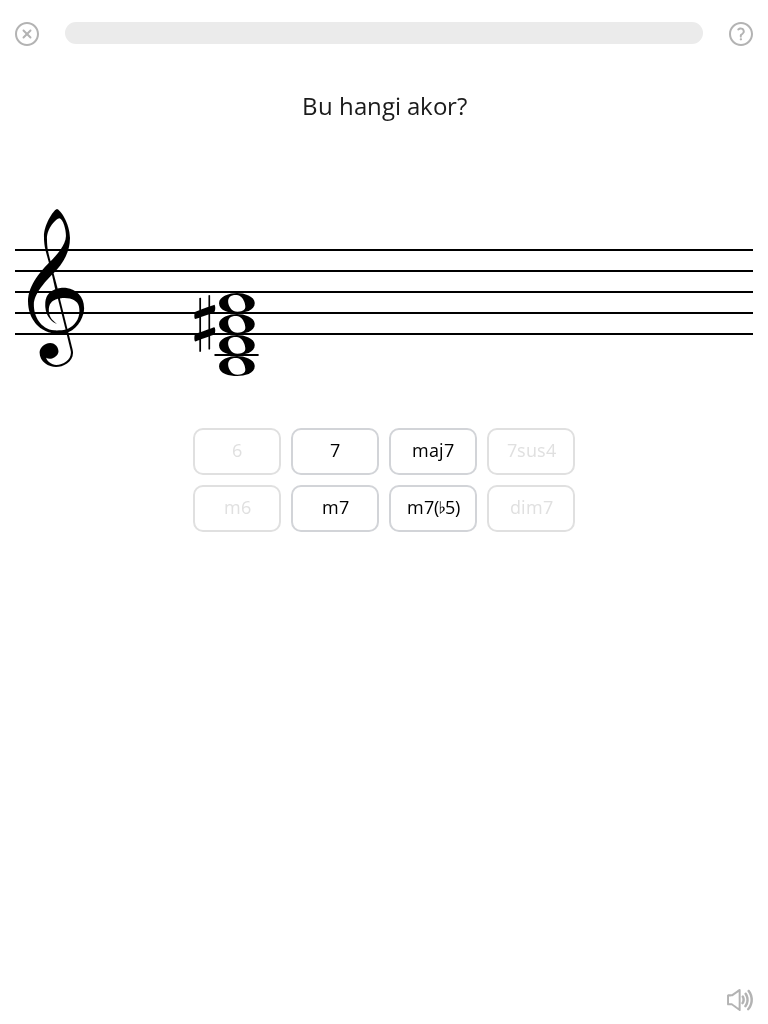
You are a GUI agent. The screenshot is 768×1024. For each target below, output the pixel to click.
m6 (237, 507)
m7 (335, 507)
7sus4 (531, 450)
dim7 (531, 507)
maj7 (433, 450)
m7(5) (433, 507)
